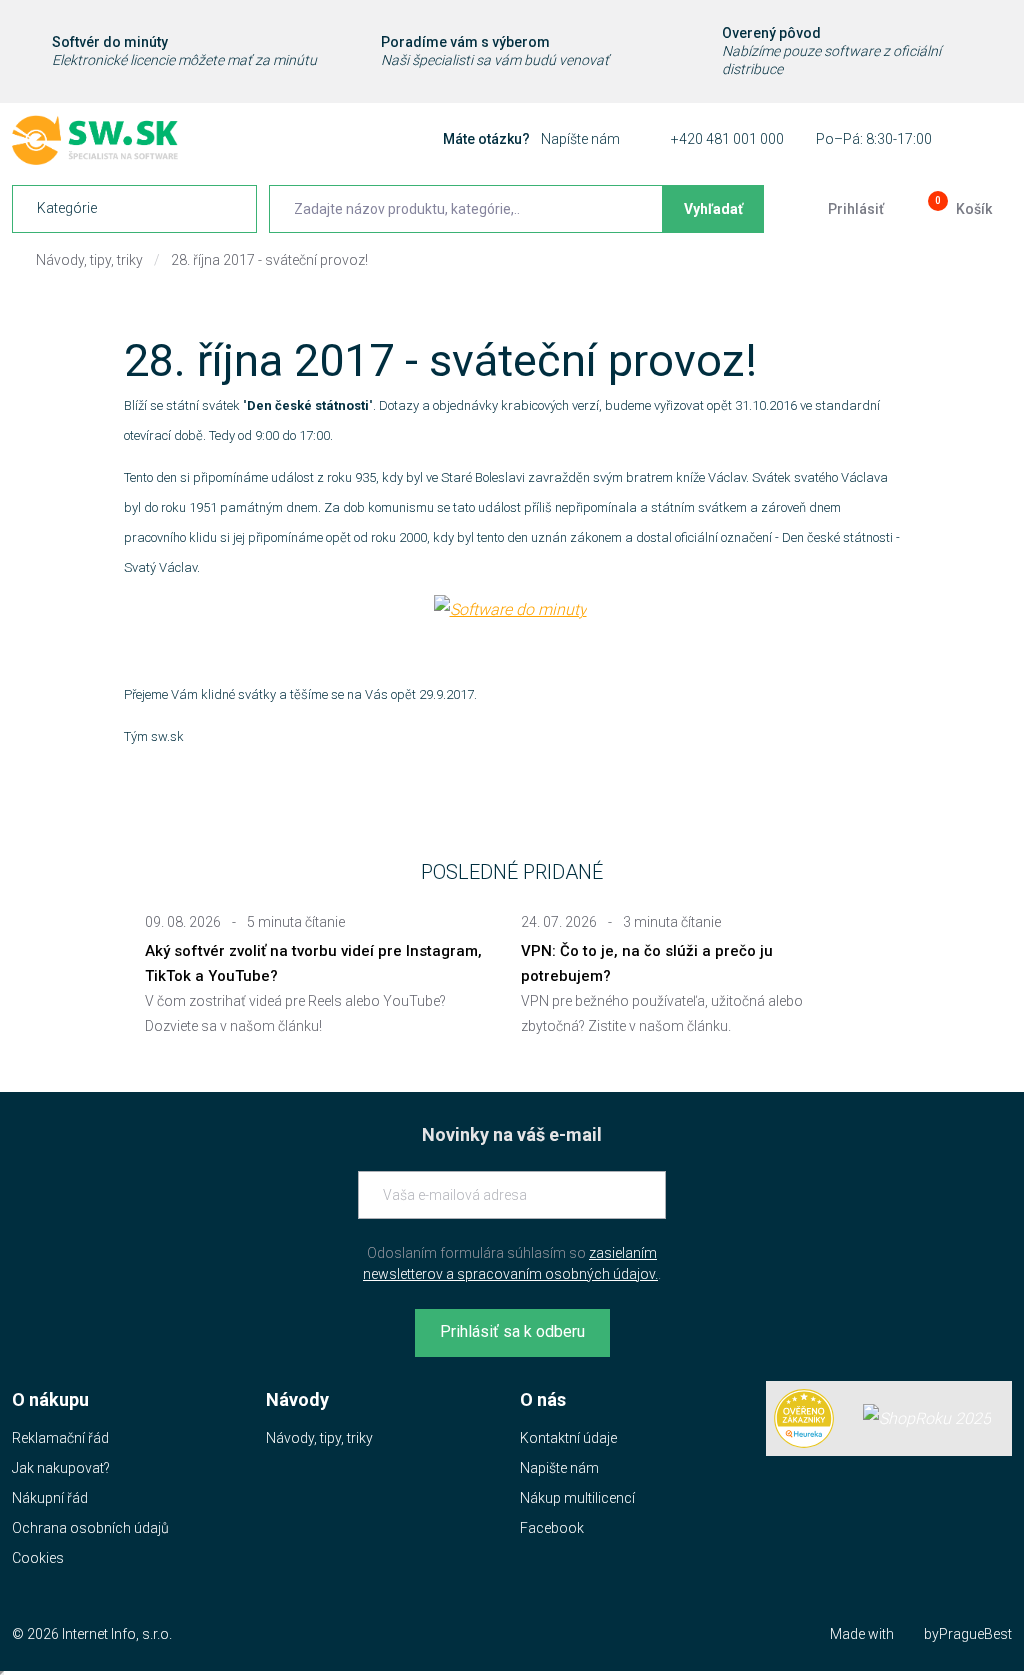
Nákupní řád (50, 1498)
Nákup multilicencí (577, 1498)
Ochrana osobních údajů (90, 1528)
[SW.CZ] (95, 140)
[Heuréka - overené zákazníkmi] (804, 1419)
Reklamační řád (60, 1438)
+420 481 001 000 (727, 139)
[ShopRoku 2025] (927, 1418)
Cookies (38, 1558)
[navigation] (134, 209)
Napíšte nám (580, 139)
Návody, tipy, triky (89, 260)
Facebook (552, 1528)
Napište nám (559, 1468)
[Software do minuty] (510, 608)
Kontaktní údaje (568, 1438)
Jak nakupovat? (61, 1468)
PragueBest (975, 1634)
